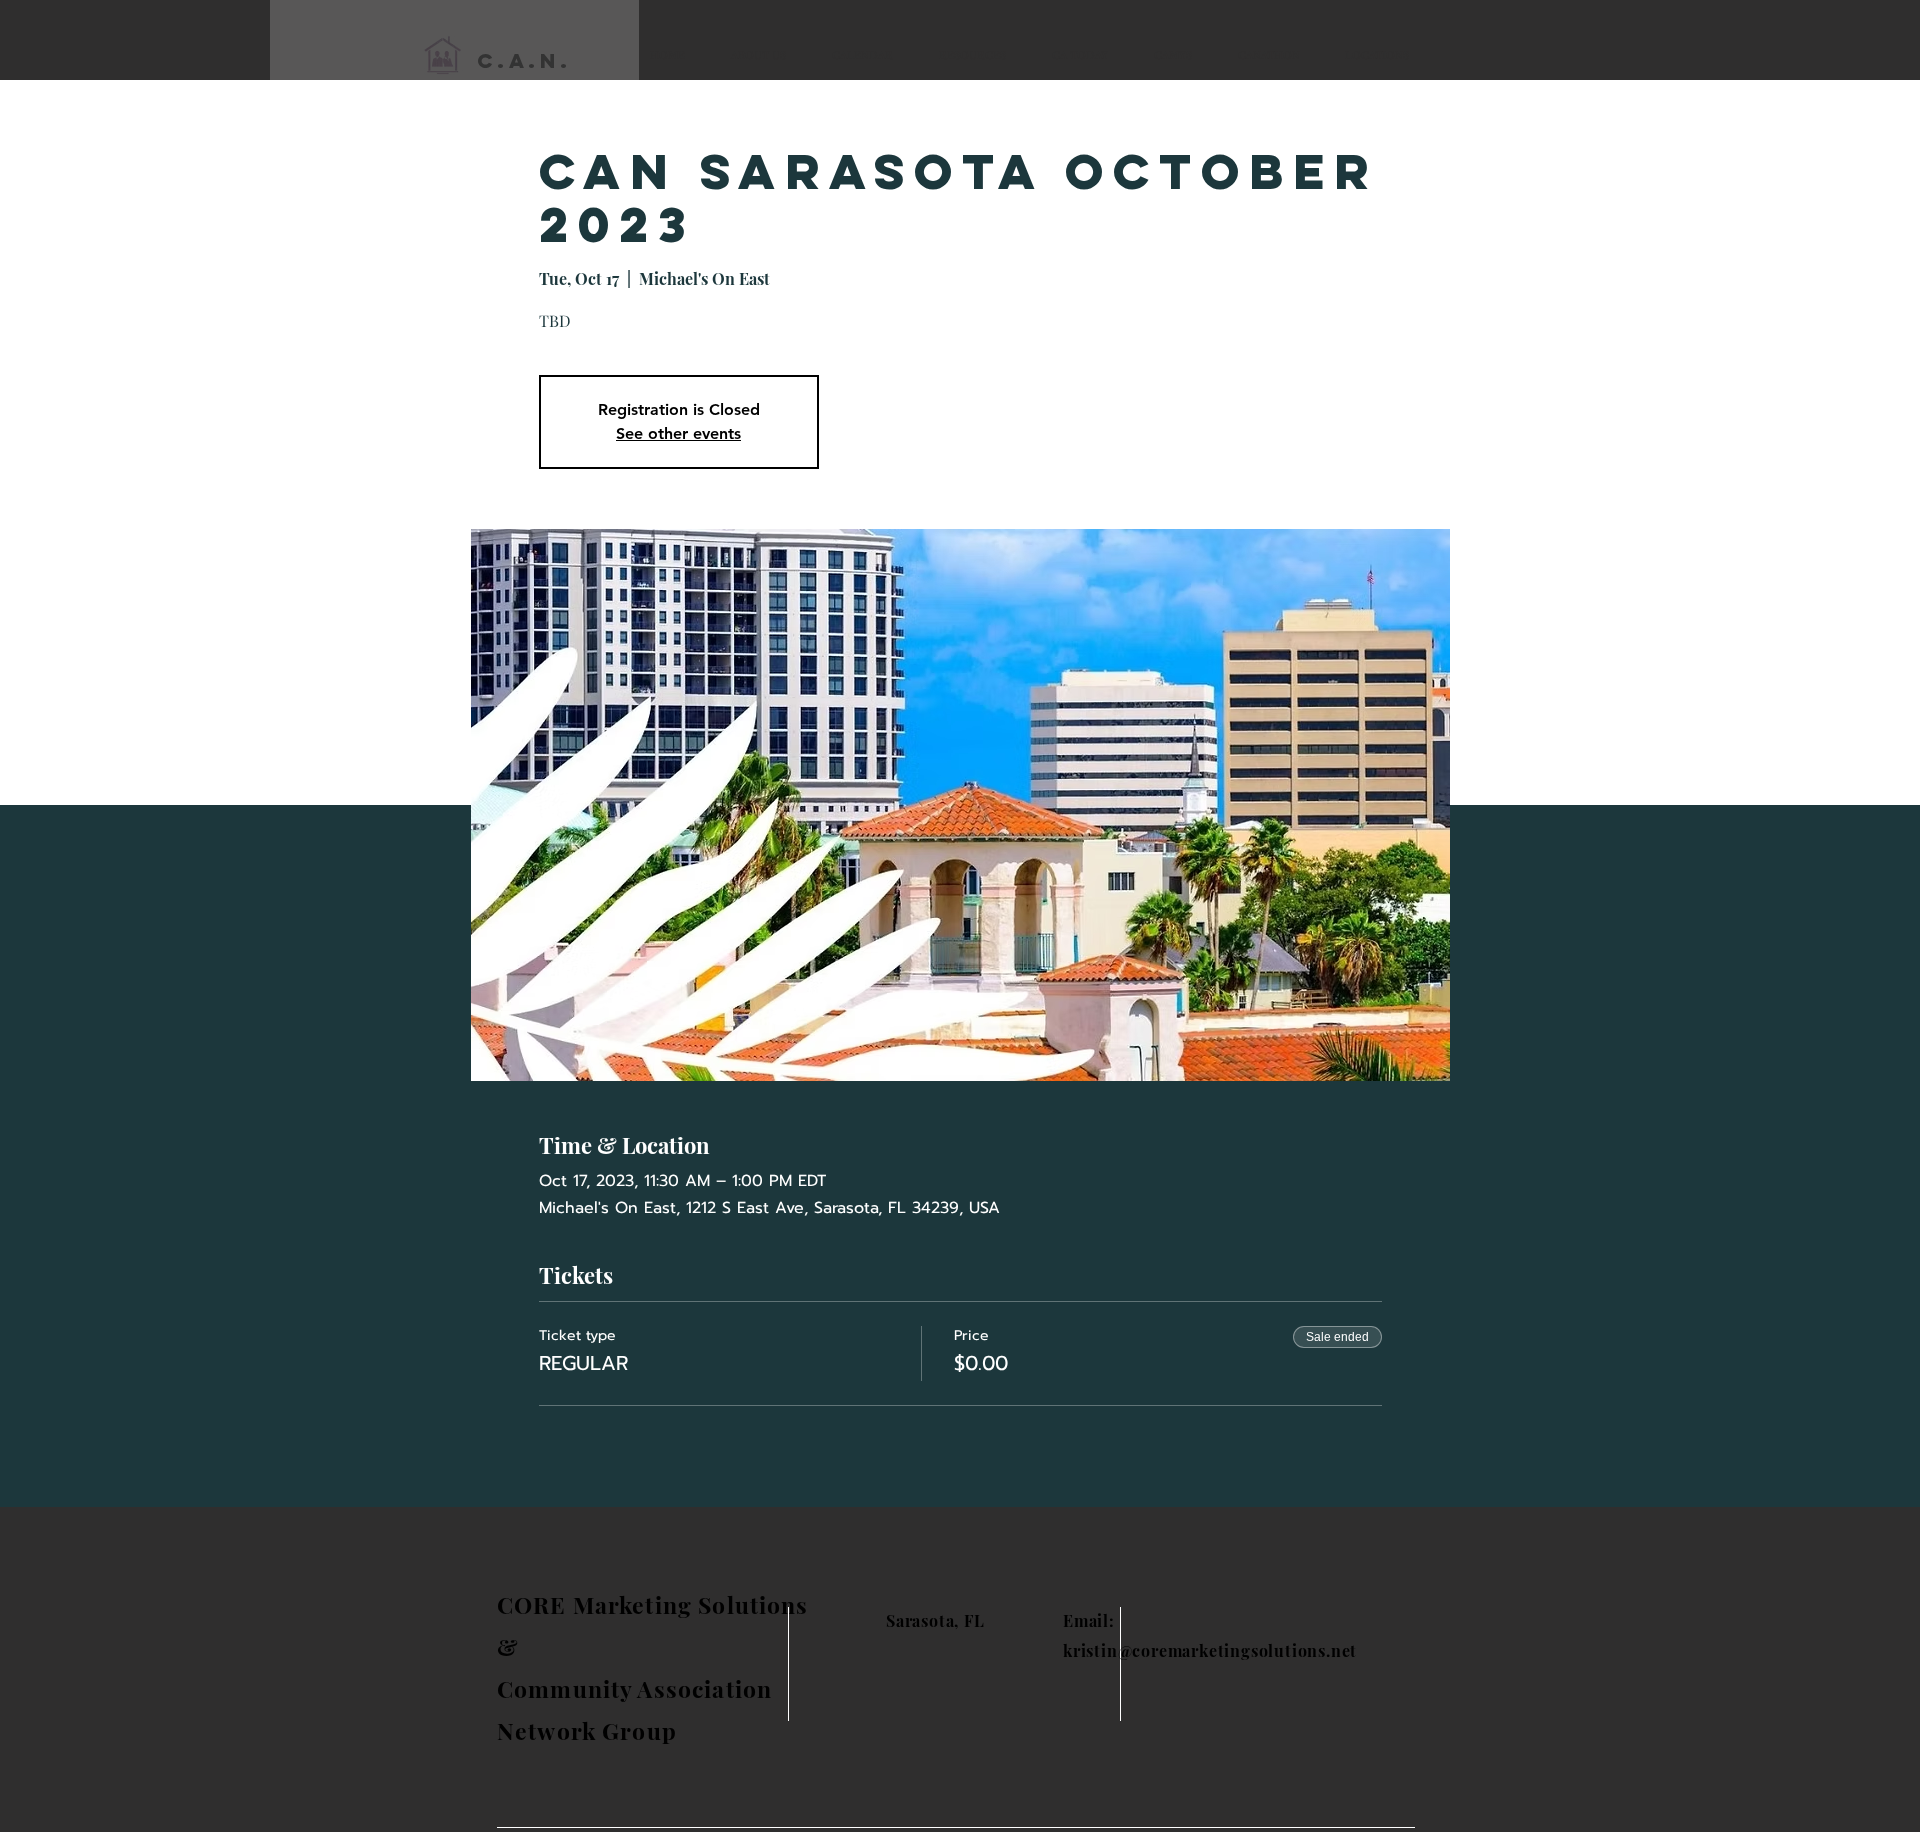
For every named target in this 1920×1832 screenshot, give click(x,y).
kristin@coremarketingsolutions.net (1210, 1650)
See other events (678, 433)
